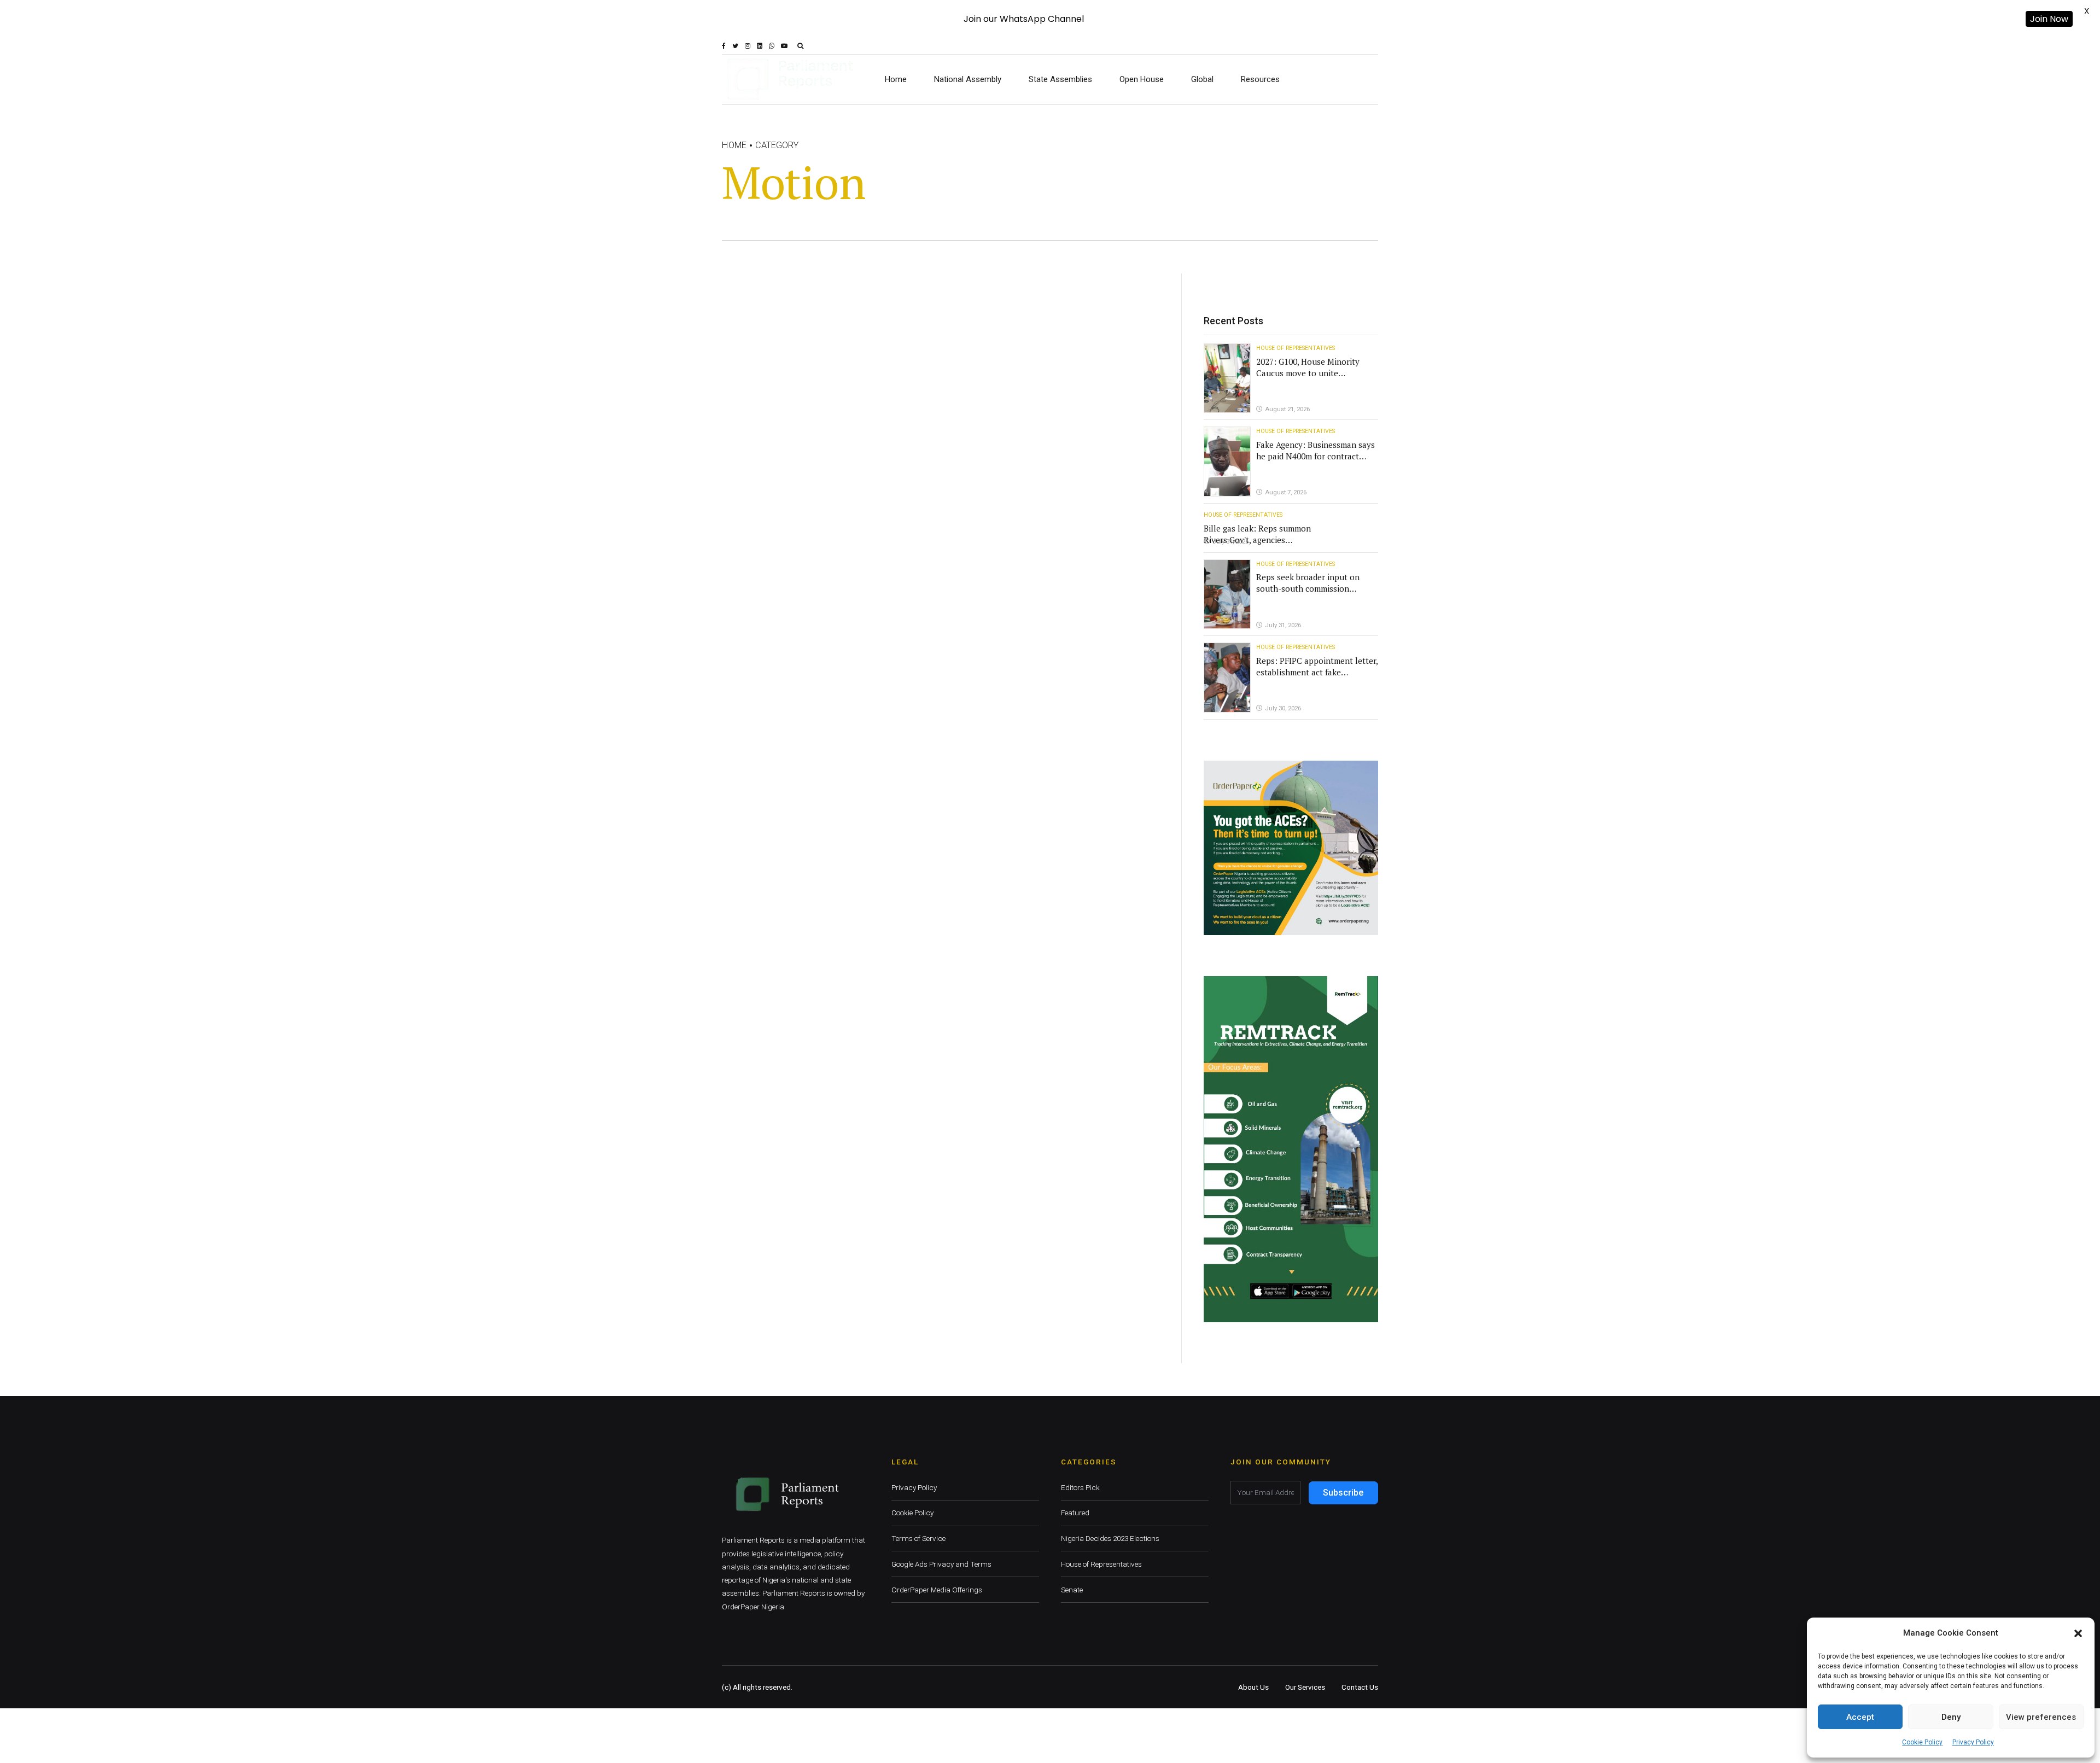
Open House (1142, 79)
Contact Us (1360, 1687)
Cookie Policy (1922, 1742)
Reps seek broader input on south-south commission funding (1308, 588)
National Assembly (968, 79)
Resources (1260, 79)
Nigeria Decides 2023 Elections (1110, 1538)
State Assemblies (1060, 79)
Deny (1951, 1717)
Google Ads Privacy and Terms (941, 1564)
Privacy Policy (1973, 1742)
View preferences (2041, 1717)
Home (896, 79)
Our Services (1305, 1687)
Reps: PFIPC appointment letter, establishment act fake (1317, 666)
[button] (2078, 1633)
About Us (1253, 1687)
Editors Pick (1080, 1487)
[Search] (800, 46)
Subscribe (1343, 1493)
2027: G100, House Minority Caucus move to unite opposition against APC (1308, 373)
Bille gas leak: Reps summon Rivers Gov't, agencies (1257, 534)
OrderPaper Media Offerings (937, 1590)
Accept (1860, 1717)
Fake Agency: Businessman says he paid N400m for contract (1316, 450)
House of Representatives (1296, 348)
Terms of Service (918, 1538)
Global (1202, 79)
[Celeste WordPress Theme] (1291, 1149)
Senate (1072, 1590)
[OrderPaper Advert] (1291, 848)
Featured (1075, 1513)
